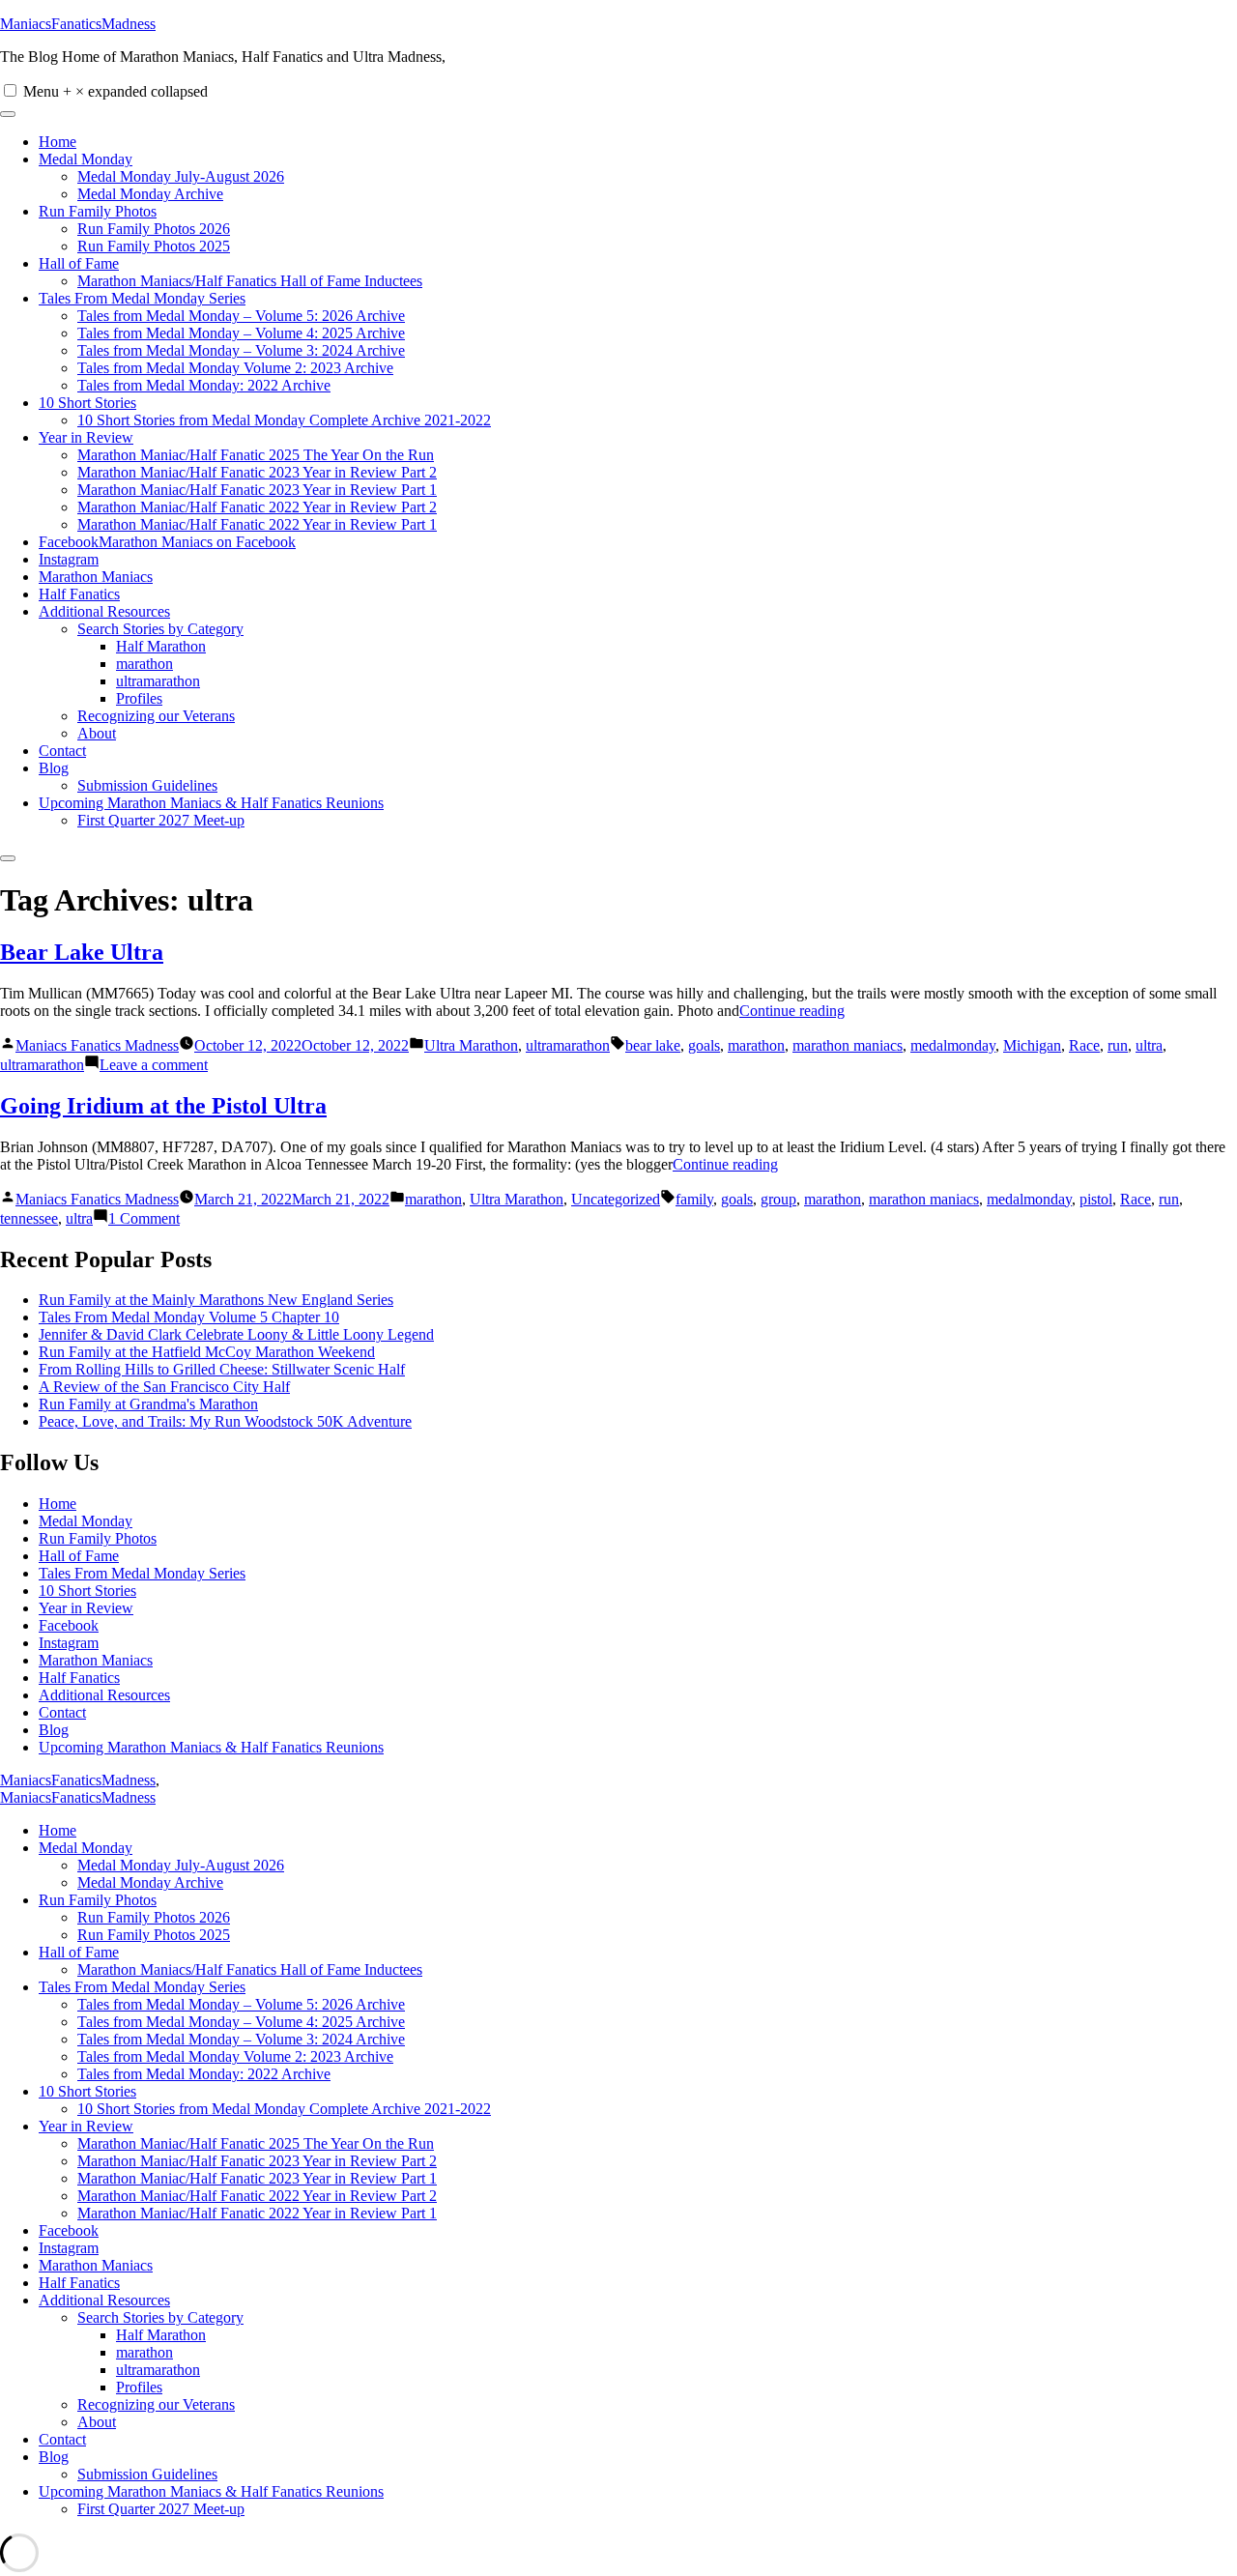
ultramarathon (158, 681)
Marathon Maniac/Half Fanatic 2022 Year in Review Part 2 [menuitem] (257, 2196)
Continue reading (792, 1011)
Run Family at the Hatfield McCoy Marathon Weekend (207, 1352)
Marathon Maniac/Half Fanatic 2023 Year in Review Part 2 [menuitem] (257, 2161)
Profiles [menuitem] (139, 2387)
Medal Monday (86, 159)
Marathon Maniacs (96, 577)
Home (58, 142)
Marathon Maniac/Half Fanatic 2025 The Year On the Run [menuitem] (256, 2143)
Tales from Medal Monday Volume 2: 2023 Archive (235, 368)
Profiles (139, 698)
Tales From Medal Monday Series (142, 298)
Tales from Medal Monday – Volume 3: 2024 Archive (241, 350)
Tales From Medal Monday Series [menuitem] (142, 1987)
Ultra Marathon (471, 1045)
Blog (54, 768)
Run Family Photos (98, 211)
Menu (115, 91)
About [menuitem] (97, 2422)
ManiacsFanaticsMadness (78, 24)
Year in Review (86, 437)
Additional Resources (104, 611)
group (778, 1199)
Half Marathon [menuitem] (161, 2335)
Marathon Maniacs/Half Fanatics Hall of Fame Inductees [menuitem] (250, 1969)
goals (704, 1045)
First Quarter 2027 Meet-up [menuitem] (161, 2509)
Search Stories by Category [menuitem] (160, 2317)
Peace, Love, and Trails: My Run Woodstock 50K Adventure (225, 1421)
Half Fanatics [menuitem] (79, 2283)
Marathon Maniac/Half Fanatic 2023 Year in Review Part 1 (257, 490)
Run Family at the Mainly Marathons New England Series (216, 1300)
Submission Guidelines (147, 785)
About (97, 733)
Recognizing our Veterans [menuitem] (156, 2404)
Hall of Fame (79, 263)
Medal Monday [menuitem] (86, 1848)
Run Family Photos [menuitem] (98, 1900)
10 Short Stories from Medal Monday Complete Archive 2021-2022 (284, 420)
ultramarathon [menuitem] (158, 2370)
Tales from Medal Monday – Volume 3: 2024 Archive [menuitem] (241, 2039)
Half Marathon (161, 646)
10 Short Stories (87, 403)
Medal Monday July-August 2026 (181, 176)
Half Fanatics (79, 594)
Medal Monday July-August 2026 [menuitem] (181, 1865)
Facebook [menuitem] (69, 2230)
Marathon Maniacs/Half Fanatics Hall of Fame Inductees (250, 281)
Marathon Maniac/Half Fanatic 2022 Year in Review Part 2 (257, 507)
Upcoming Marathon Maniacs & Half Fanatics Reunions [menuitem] (211, 2491)
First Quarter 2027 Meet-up (161, 820)
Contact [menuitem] (62, 2439)
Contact (62, 751)
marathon (144, 664)
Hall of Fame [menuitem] (79, 1952)
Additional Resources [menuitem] (104, 2300)
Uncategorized (616, 1199)
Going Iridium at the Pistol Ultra (163, 1106)
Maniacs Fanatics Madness (97, 1045)
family (694, 1199)
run (1118, 1045)
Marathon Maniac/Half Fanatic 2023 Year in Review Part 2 (257, 472)
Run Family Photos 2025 (154, 246)
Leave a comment (154, 1065)
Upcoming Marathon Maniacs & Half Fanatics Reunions (211, 803)
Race (1084, 1045)
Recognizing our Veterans (156, 716)
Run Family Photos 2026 (154, 229)
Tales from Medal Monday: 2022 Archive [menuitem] (204, 2074)
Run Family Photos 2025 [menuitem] (154, 1935)
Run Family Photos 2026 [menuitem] (154, 1917)
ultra (1149, 1045)
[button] (10, 90)
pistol (1096, 1199)
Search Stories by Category (160, 629)
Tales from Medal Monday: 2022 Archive (204, 385)
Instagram (69, 559)
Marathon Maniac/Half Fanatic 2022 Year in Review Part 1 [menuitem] (257, 2213)
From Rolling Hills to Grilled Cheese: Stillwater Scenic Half (222, 1369)
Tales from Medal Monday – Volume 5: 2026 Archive (241, 316)
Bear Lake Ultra (82, 952)
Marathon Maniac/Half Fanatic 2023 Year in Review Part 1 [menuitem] (257, 2178)
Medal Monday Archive (150, 194)
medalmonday (953, 1045)
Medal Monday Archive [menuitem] (150, 1882)
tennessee (29, 1218)
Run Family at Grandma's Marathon (148, 1404)
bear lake (653, 1045)
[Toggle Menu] (8, 114)
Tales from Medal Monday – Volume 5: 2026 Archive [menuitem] (241, 2004)
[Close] (8, 858)
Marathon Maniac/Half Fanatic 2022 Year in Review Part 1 (257, 524)
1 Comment (144, 1218)
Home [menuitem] (58, 1830)
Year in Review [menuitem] (86, 2126)
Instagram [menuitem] (69, 2248)
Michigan (1032, 1045)
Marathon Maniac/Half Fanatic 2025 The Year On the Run (256, 455)
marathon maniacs (848, 1045)
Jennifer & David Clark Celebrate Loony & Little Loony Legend (236, 1334)
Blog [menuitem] (54, 2457)
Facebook (69, 1625)
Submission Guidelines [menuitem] (147, 2474)
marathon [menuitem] (144, 2352)
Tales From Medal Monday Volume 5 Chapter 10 (189, 1317)
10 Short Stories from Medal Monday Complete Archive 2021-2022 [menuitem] (284, 2109)
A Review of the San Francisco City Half (164, 1387)
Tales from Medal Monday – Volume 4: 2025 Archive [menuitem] (241, 2022)
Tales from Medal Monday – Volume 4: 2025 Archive (241, 333)
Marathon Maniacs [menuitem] (96, 2265)
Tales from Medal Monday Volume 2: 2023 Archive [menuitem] (235, 2056)
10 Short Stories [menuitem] (87, 2091)
